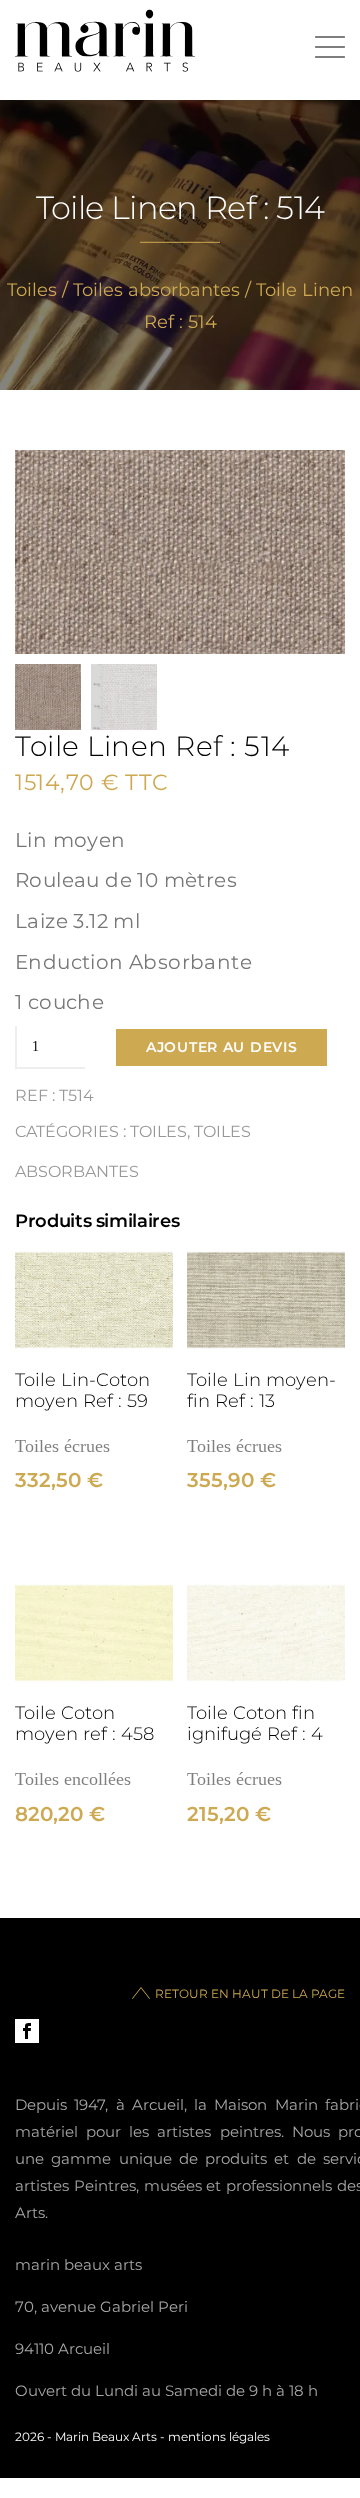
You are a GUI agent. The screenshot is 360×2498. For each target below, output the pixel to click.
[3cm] (94, 1300)
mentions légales (219, 2436)
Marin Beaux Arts (106, 2436)
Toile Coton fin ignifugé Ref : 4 (255, 1723)
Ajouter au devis (221, 1047)
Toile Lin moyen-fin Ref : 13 (261, 1390)
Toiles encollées (73, 1779)
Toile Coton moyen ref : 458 (84, 1723)
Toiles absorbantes (156, 290)
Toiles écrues (62, 1446)
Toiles (32, 290)
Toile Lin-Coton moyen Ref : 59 (82, 1390)
